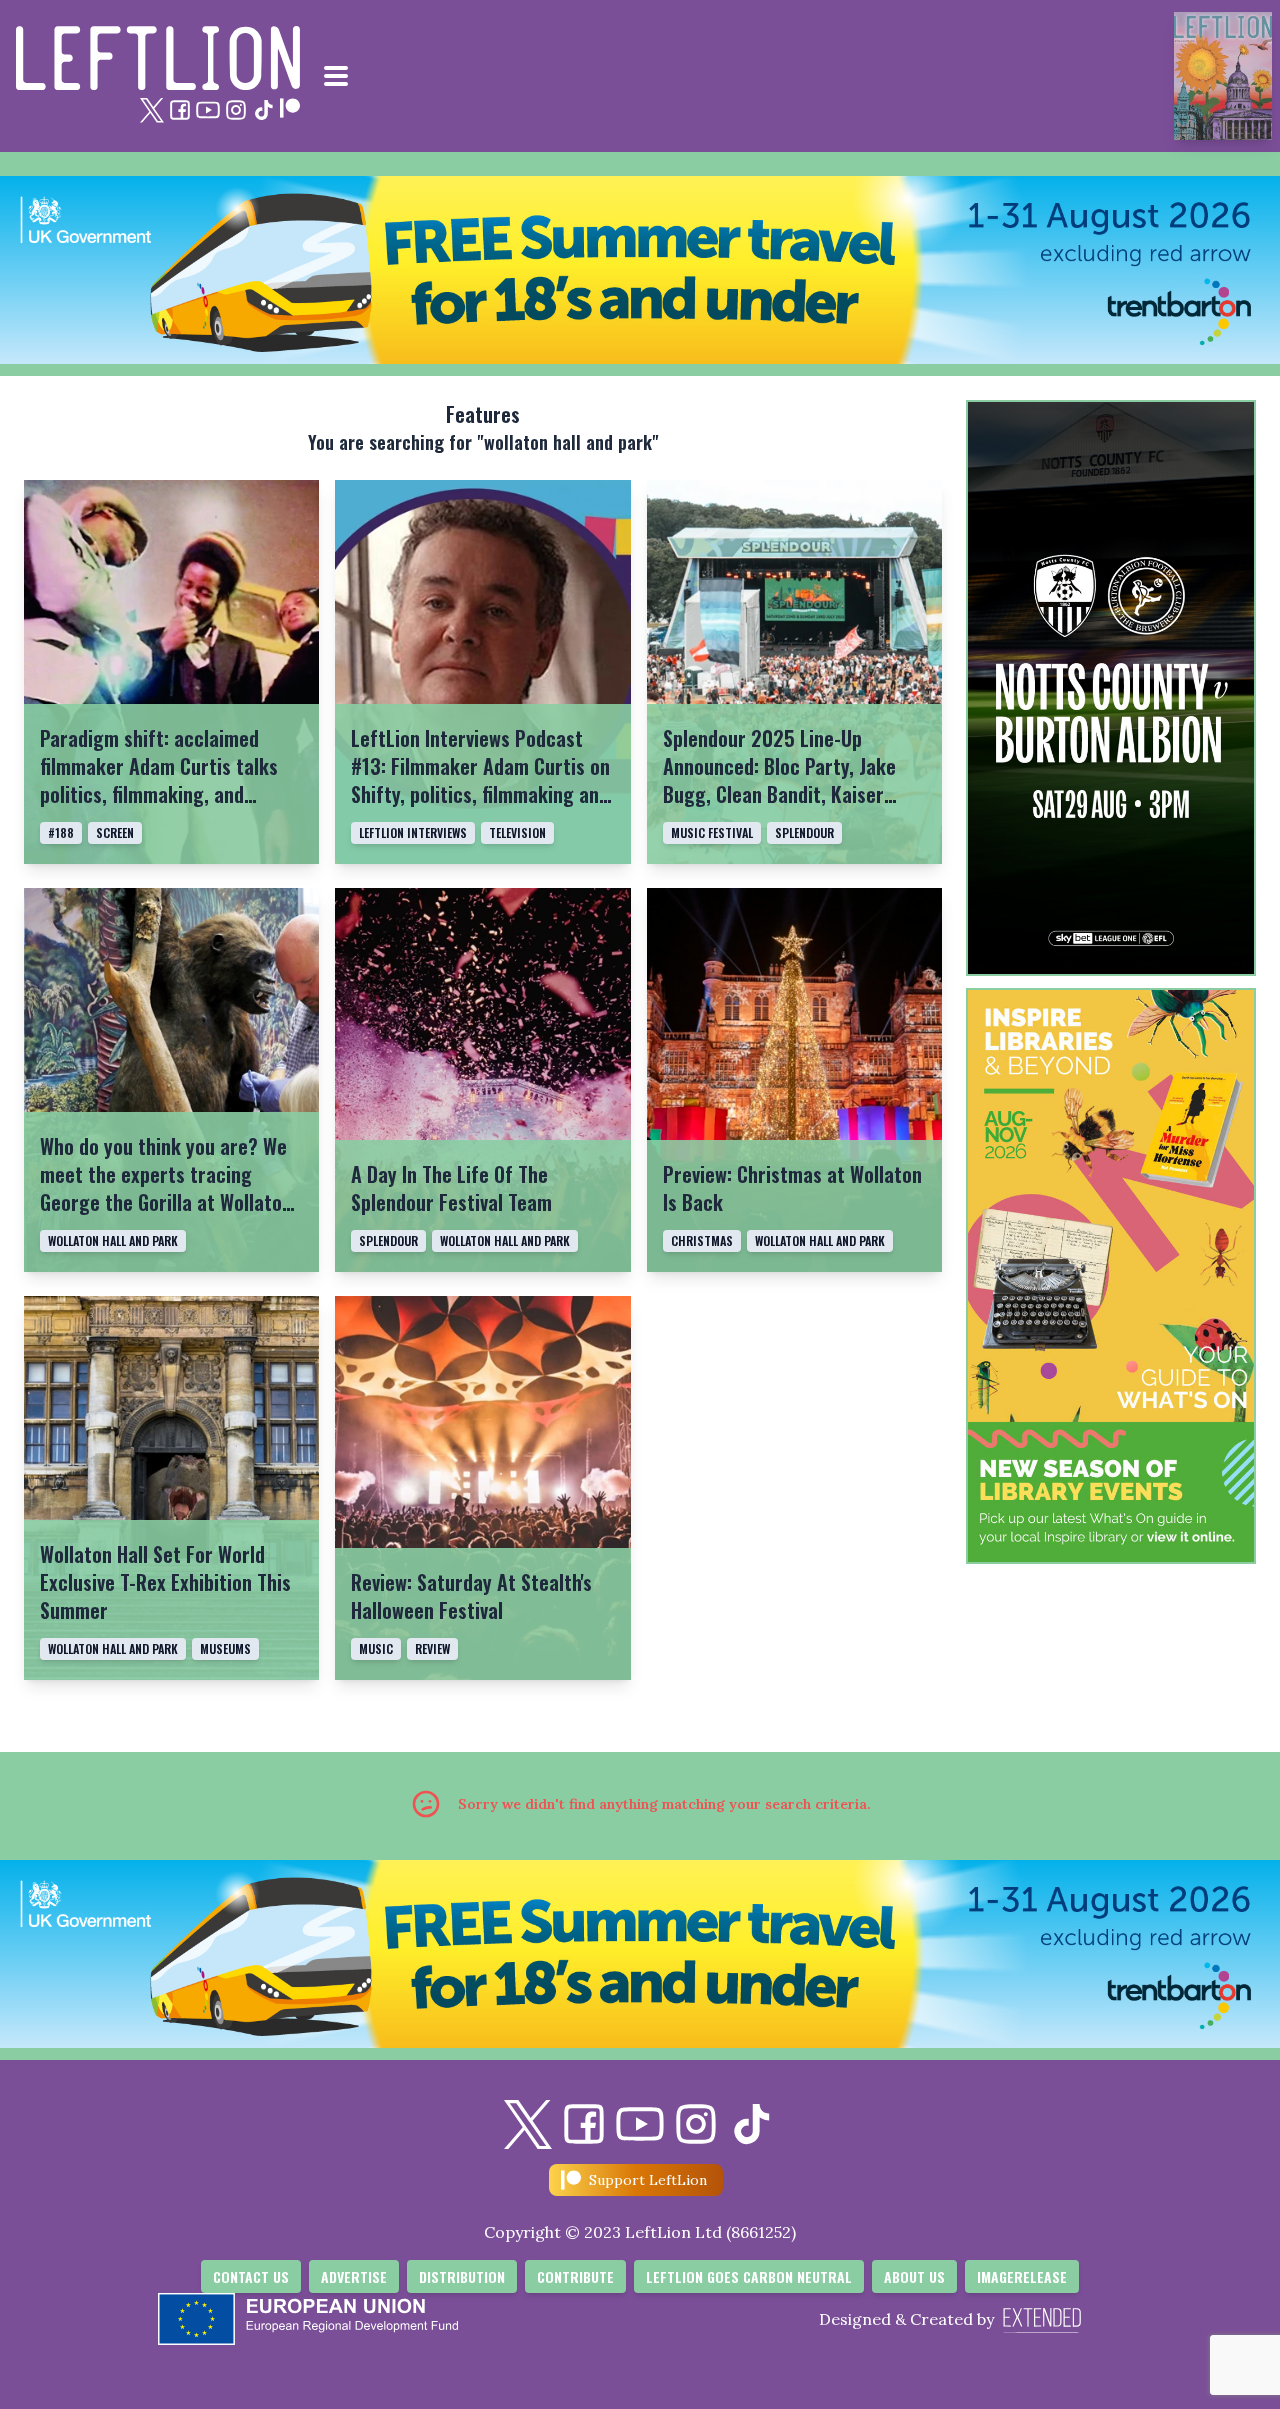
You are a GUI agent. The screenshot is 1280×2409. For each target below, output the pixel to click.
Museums (225, 1648)
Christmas (702, 1240)
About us (914, 2276)
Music (376, 1648)
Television (517, 832)
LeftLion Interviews (413, 832)
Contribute (575, 2276)
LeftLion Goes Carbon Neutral (749, 2276)
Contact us (251, 2276)
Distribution (462, 2276)
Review (432, 1648)
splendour (388, 1240)
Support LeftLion (648, 2180)
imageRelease (1022, 2276)
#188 (61, 832)
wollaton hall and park (505, 1240)
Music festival (712, 832)
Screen (115, 832)
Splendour (804, 832)
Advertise (354, 2276)
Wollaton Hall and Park (113, 1240)
